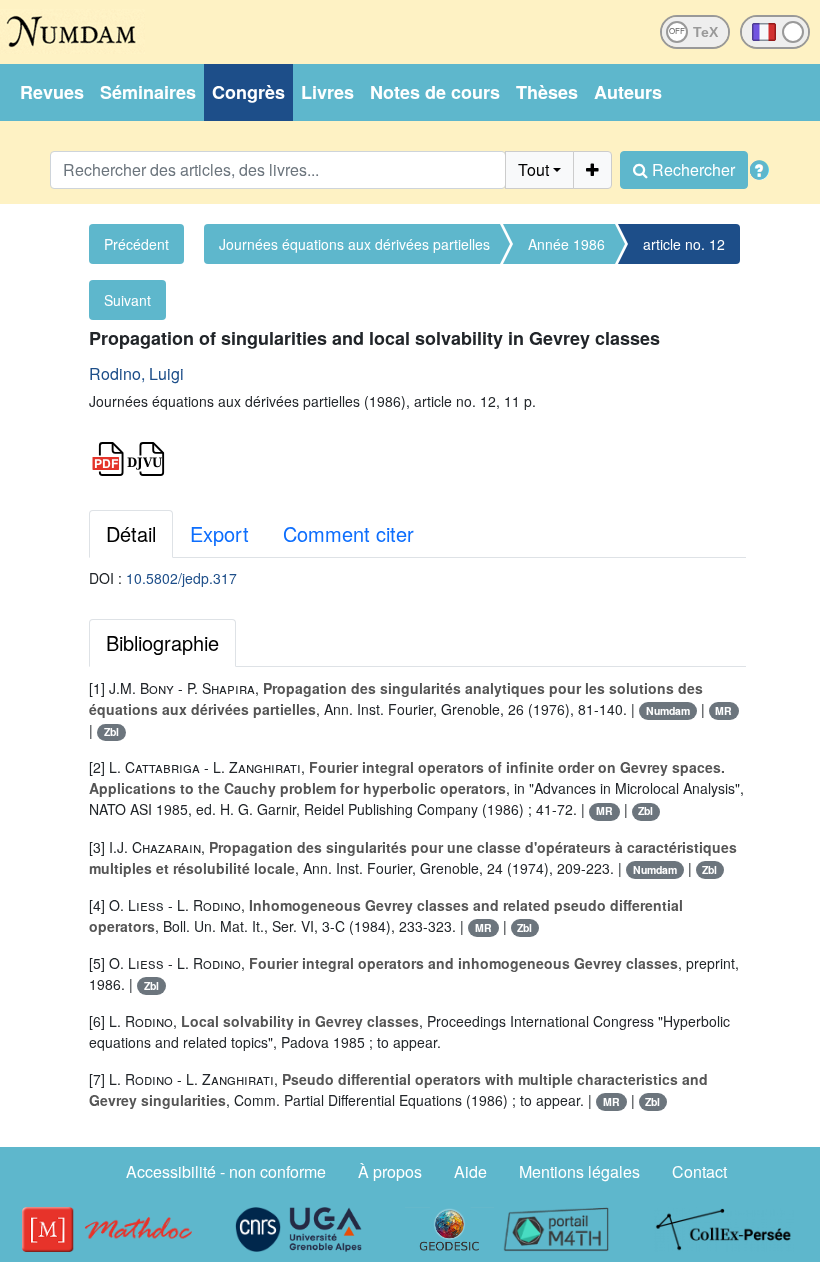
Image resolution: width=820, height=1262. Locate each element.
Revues (52, 92)
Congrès (248, 92)
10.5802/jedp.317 (181, 578)
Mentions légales (579, 1171)
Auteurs (628, 92)
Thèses (547, 92)
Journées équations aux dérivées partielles (354, 244)
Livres (327, 92)
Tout (533, 169)
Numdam (668, 710)
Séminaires (148, 92)
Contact (699, 1171)
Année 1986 (566, 244)
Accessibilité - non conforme (226, 1171)
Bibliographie (162, 642)
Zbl (111, 731)
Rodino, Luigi (136, 373)
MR (723, 710)
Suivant (127, 300)
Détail (131, 533)
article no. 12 (684, 244)
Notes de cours (435, 92)
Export (219, 533)
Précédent (136, 244)
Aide (470, 1171)
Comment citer (348, 533)
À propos (390, 1171)
